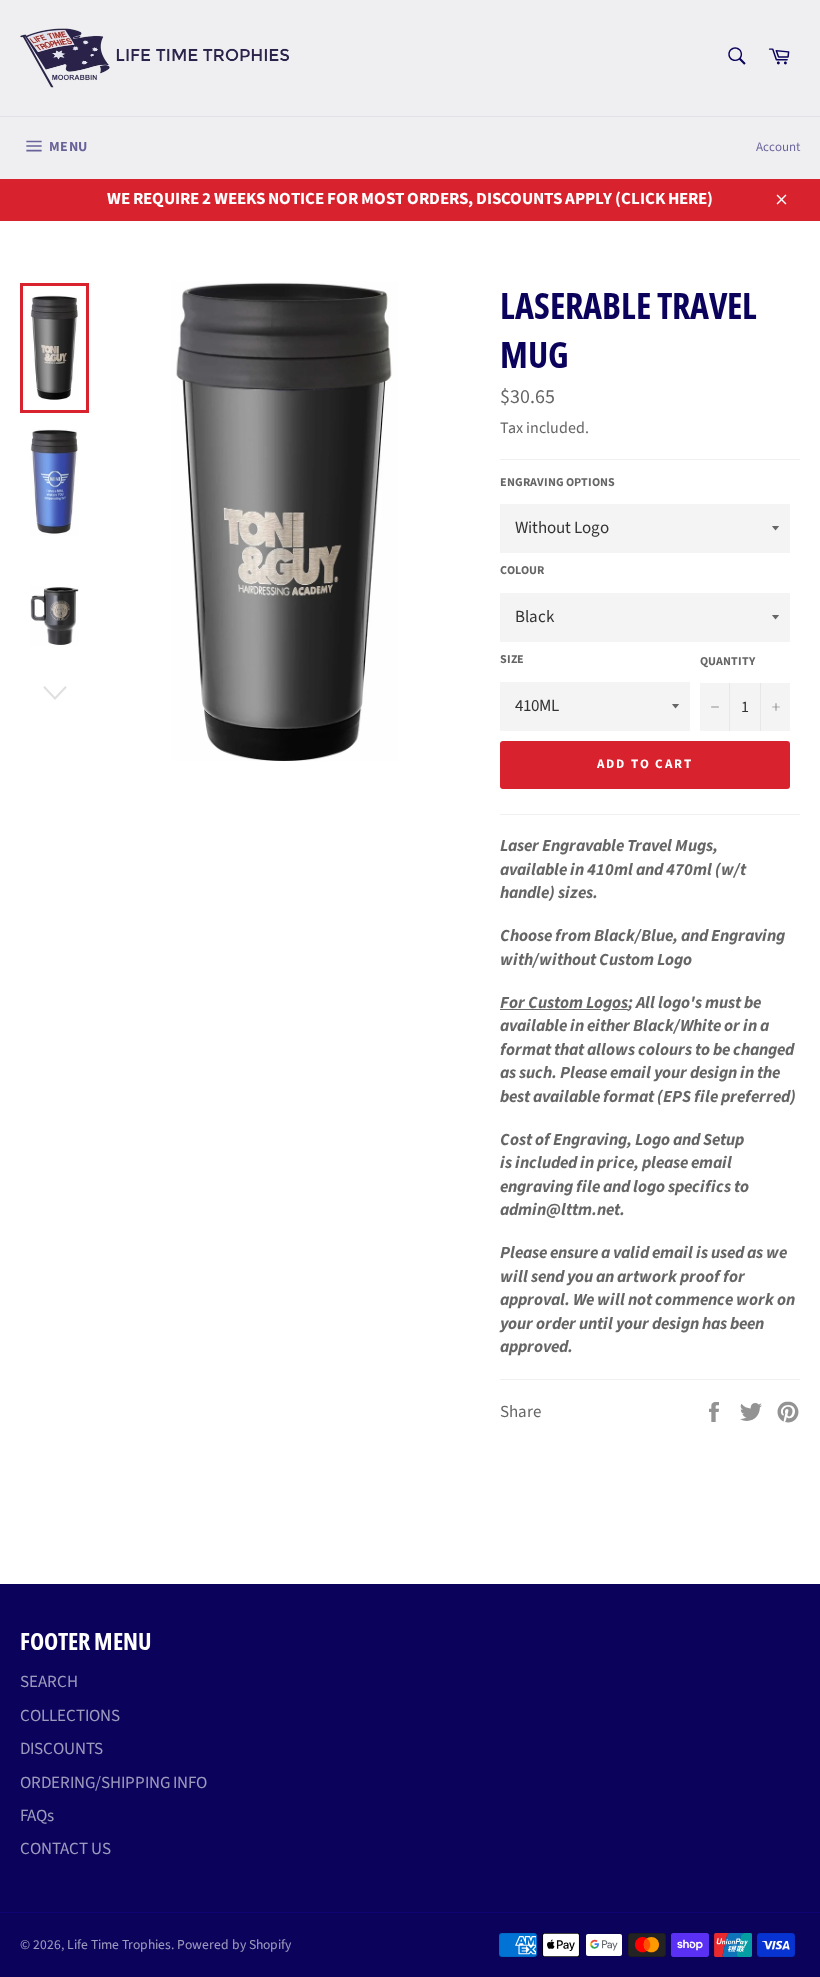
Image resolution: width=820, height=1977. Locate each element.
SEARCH (49, 1682)
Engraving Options (557, 483)
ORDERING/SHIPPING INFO (113, 1783)
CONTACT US (65, 1849)
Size (512, 660)
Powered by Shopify (234, 1944)
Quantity (727, 662)
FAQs (37, 1816)
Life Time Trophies (119, 1944)
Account (778, 147)
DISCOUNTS (61, 1749)
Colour (522, 571)
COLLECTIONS (70, 1716)
